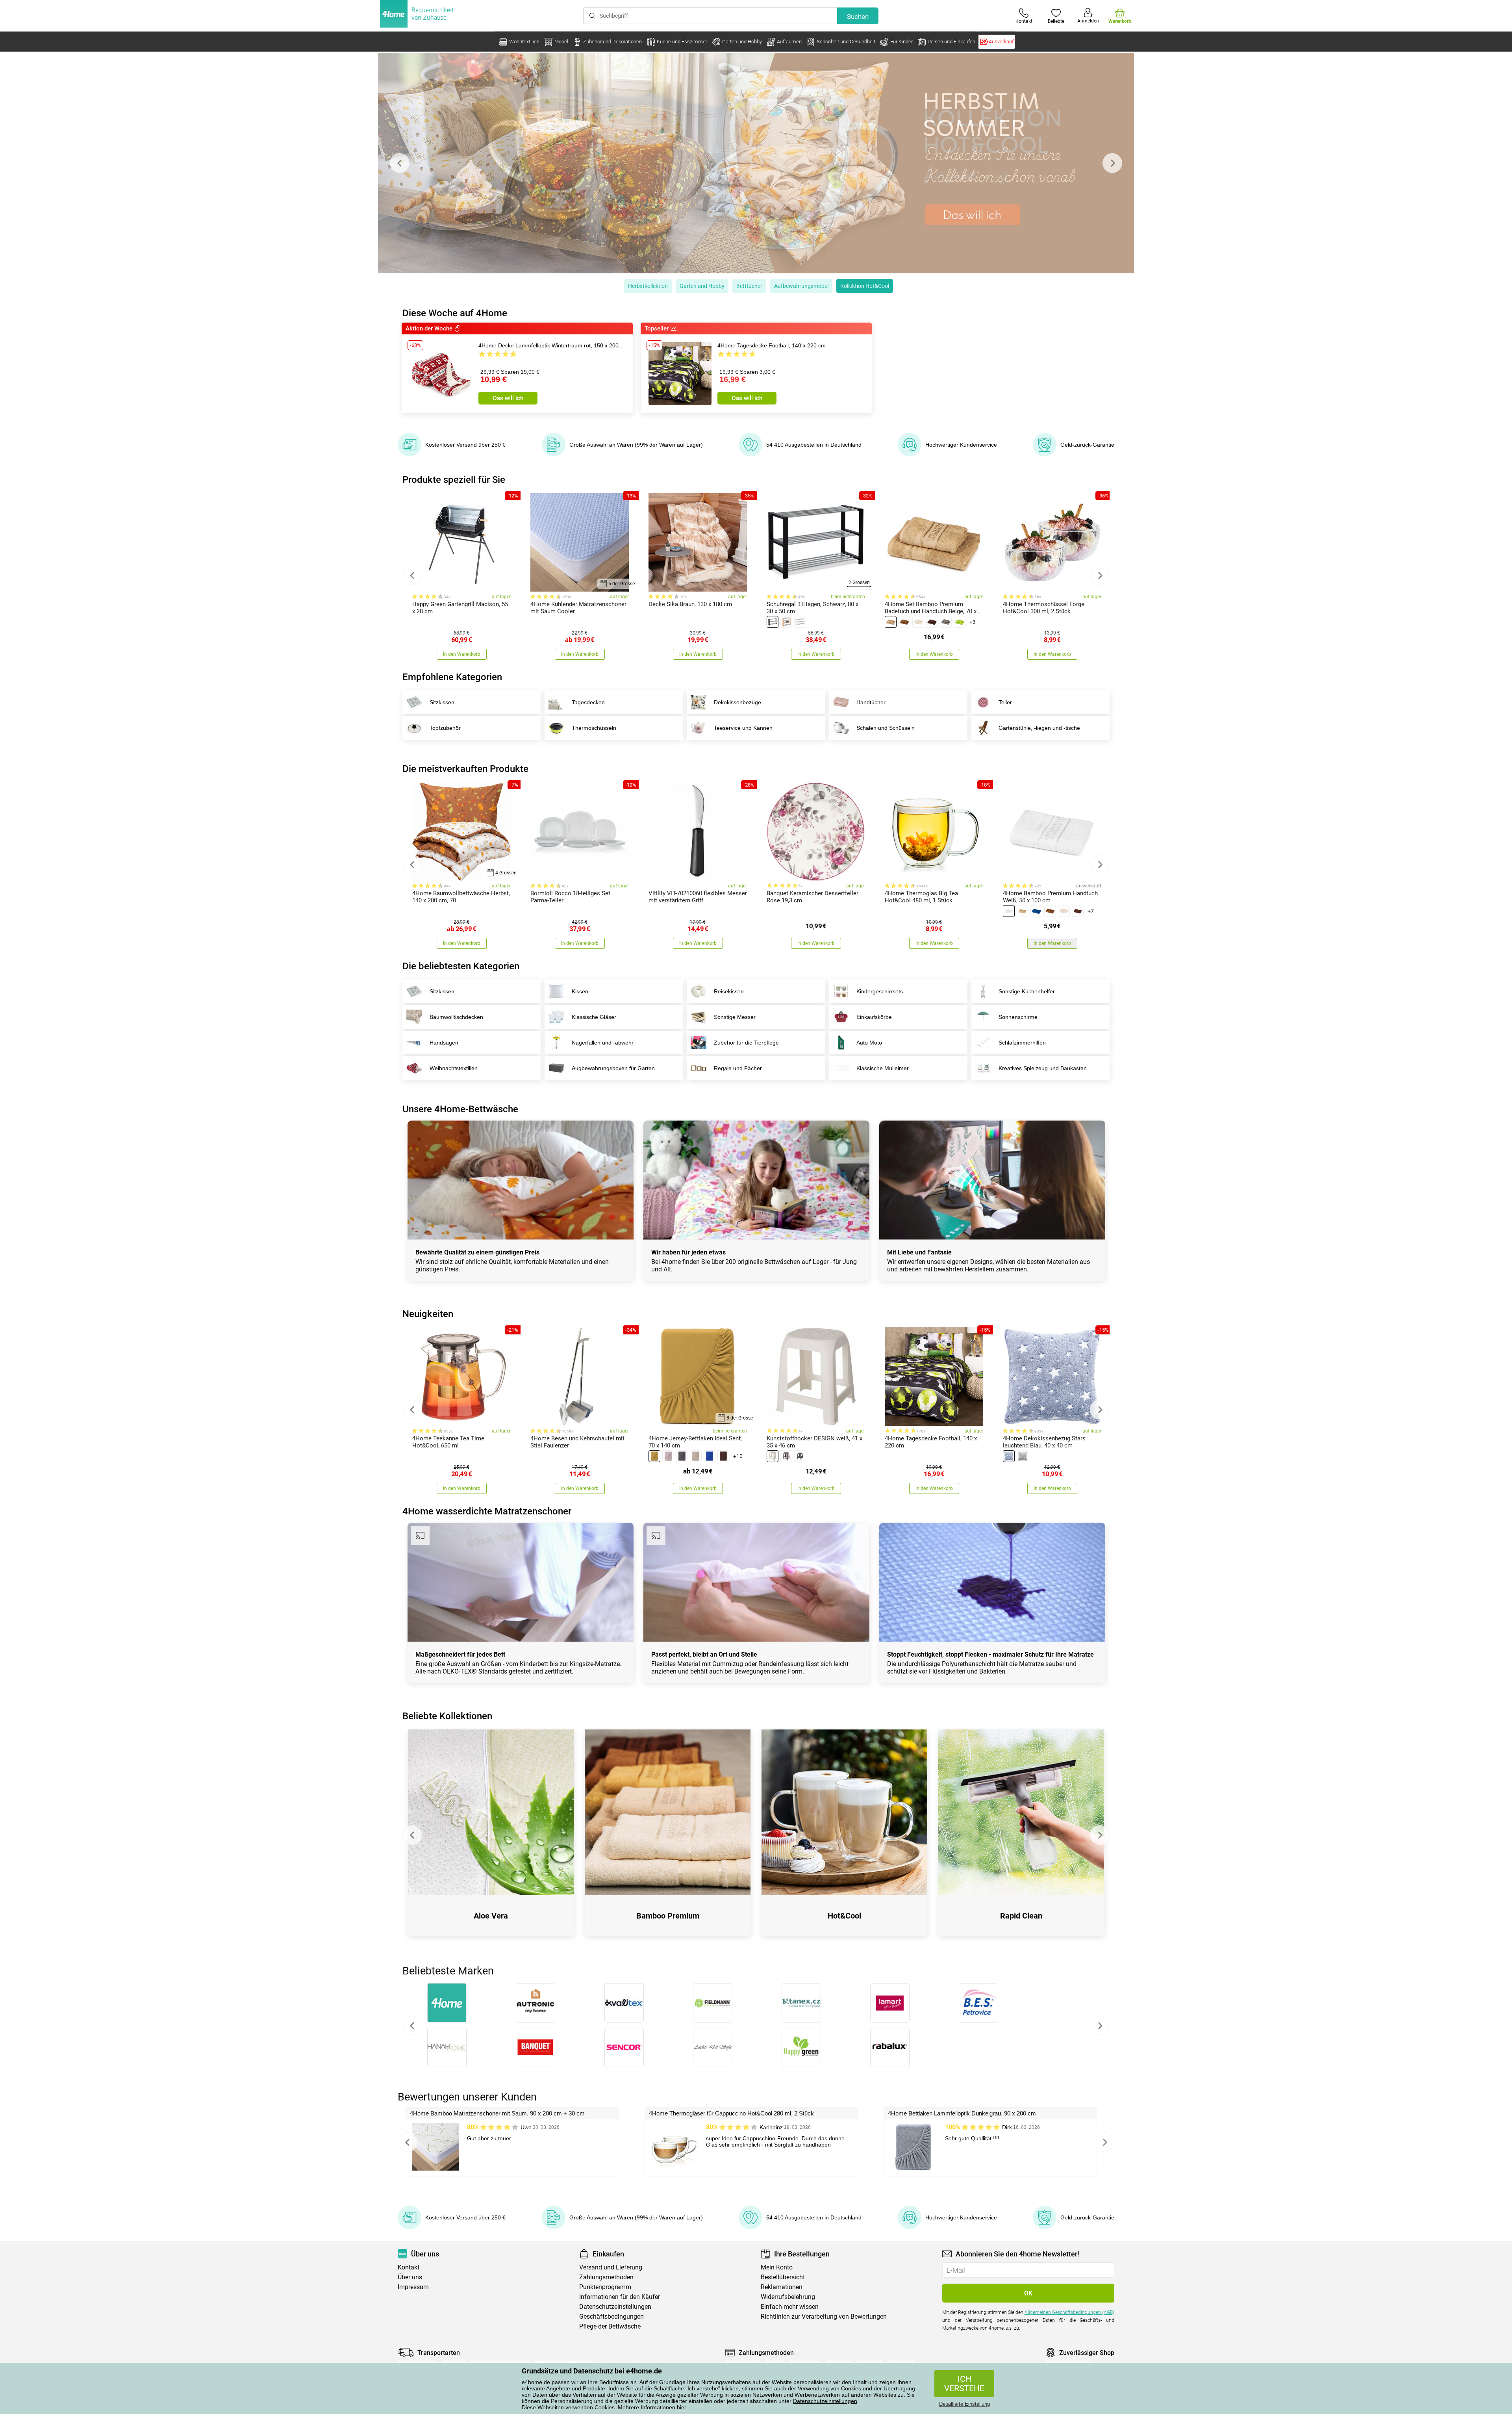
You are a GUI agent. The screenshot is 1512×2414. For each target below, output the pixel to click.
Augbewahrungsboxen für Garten (613, 1068)
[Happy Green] (801, 2047)
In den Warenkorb (462, 654)
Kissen (580, 991)
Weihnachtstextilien (454, 1068)
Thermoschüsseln (594, 728)
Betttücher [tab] (749, 286)
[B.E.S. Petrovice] (978, 2003)
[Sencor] (624, 2047)
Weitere (1100, 2026)
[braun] (904, 622)
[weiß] (800, 622)
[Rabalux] (890, 2047)
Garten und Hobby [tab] (702, 286)
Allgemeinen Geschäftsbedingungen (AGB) (1069, 2312)
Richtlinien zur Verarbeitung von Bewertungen (824, 2317)
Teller (1005, 702)
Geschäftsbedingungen (611, 2317)
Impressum (413, 2287)
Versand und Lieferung (611, 2267)
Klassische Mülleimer (883, 1068)
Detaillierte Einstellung (964, 2404)
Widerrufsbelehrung (788, 2297)
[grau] (946, 622)
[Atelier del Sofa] (712, 2047)
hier (681, 2407)
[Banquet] (535, 2047)
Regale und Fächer (738, 1068)
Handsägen (444, 1043)
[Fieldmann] (712, 2003)
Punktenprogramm (605, 2287)
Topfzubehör (445, 728)
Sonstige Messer (735, 1017)
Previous (400, 163)
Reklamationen (782, 2287)
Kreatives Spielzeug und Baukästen (1043, 1068)
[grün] (960, 622)
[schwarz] (773, 622)
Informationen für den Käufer (620, 2297)
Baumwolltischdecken (456, 1017)
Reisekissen (729, 991)
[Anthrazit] (682, 1456)
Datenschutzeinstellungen (825, 2401)
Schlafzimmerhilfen (1022, 1043)
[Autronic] (535, 2003)
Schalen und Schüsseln (886, 728)
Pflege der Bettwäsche (610, 2326)
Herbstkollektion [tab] (648, 286)
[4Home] (447, 2003)
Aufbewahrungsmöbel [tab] (801, 286)
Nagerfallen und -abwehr (603, 1043)
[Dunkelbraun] (932, 622)
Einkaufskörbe (874, 1017)
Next (1112, 163)
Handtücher (871, 702)
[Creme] (918, 622)
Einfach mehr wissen (790, 2307)
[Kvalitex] (624, 2003)
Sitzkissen (442, 702)
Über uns (410, 2277)
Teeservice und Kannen (743, 728)
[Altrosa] (668, 1456)
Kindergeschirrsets (880, 991)
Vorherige (412, 2026)
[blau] (1036, 911)
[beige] (891, 622)
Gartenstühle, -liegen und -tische (1039, 728)
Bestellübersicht (783, 2277)
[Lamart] (890, 2003)
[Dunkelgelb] (654, 1456)
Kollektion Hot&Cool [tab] (865, 286)
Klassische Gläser (594, 1017)
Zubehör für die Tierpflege (746, 1043)
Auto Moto (869, 1043)
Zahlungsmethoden (606, 2277)
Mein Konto (777, 2267)
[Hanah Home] (447, 2047)
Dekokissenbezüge (737, 702)
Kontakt (409, 2267)
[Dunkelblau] (710, 1456)
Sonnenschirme (1018, 1017)
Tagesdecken (588, 702)
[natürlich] (786, 622)
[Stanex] (801, 2003)
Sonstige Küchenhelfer (1027, 991)
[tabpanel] (756, 163)
